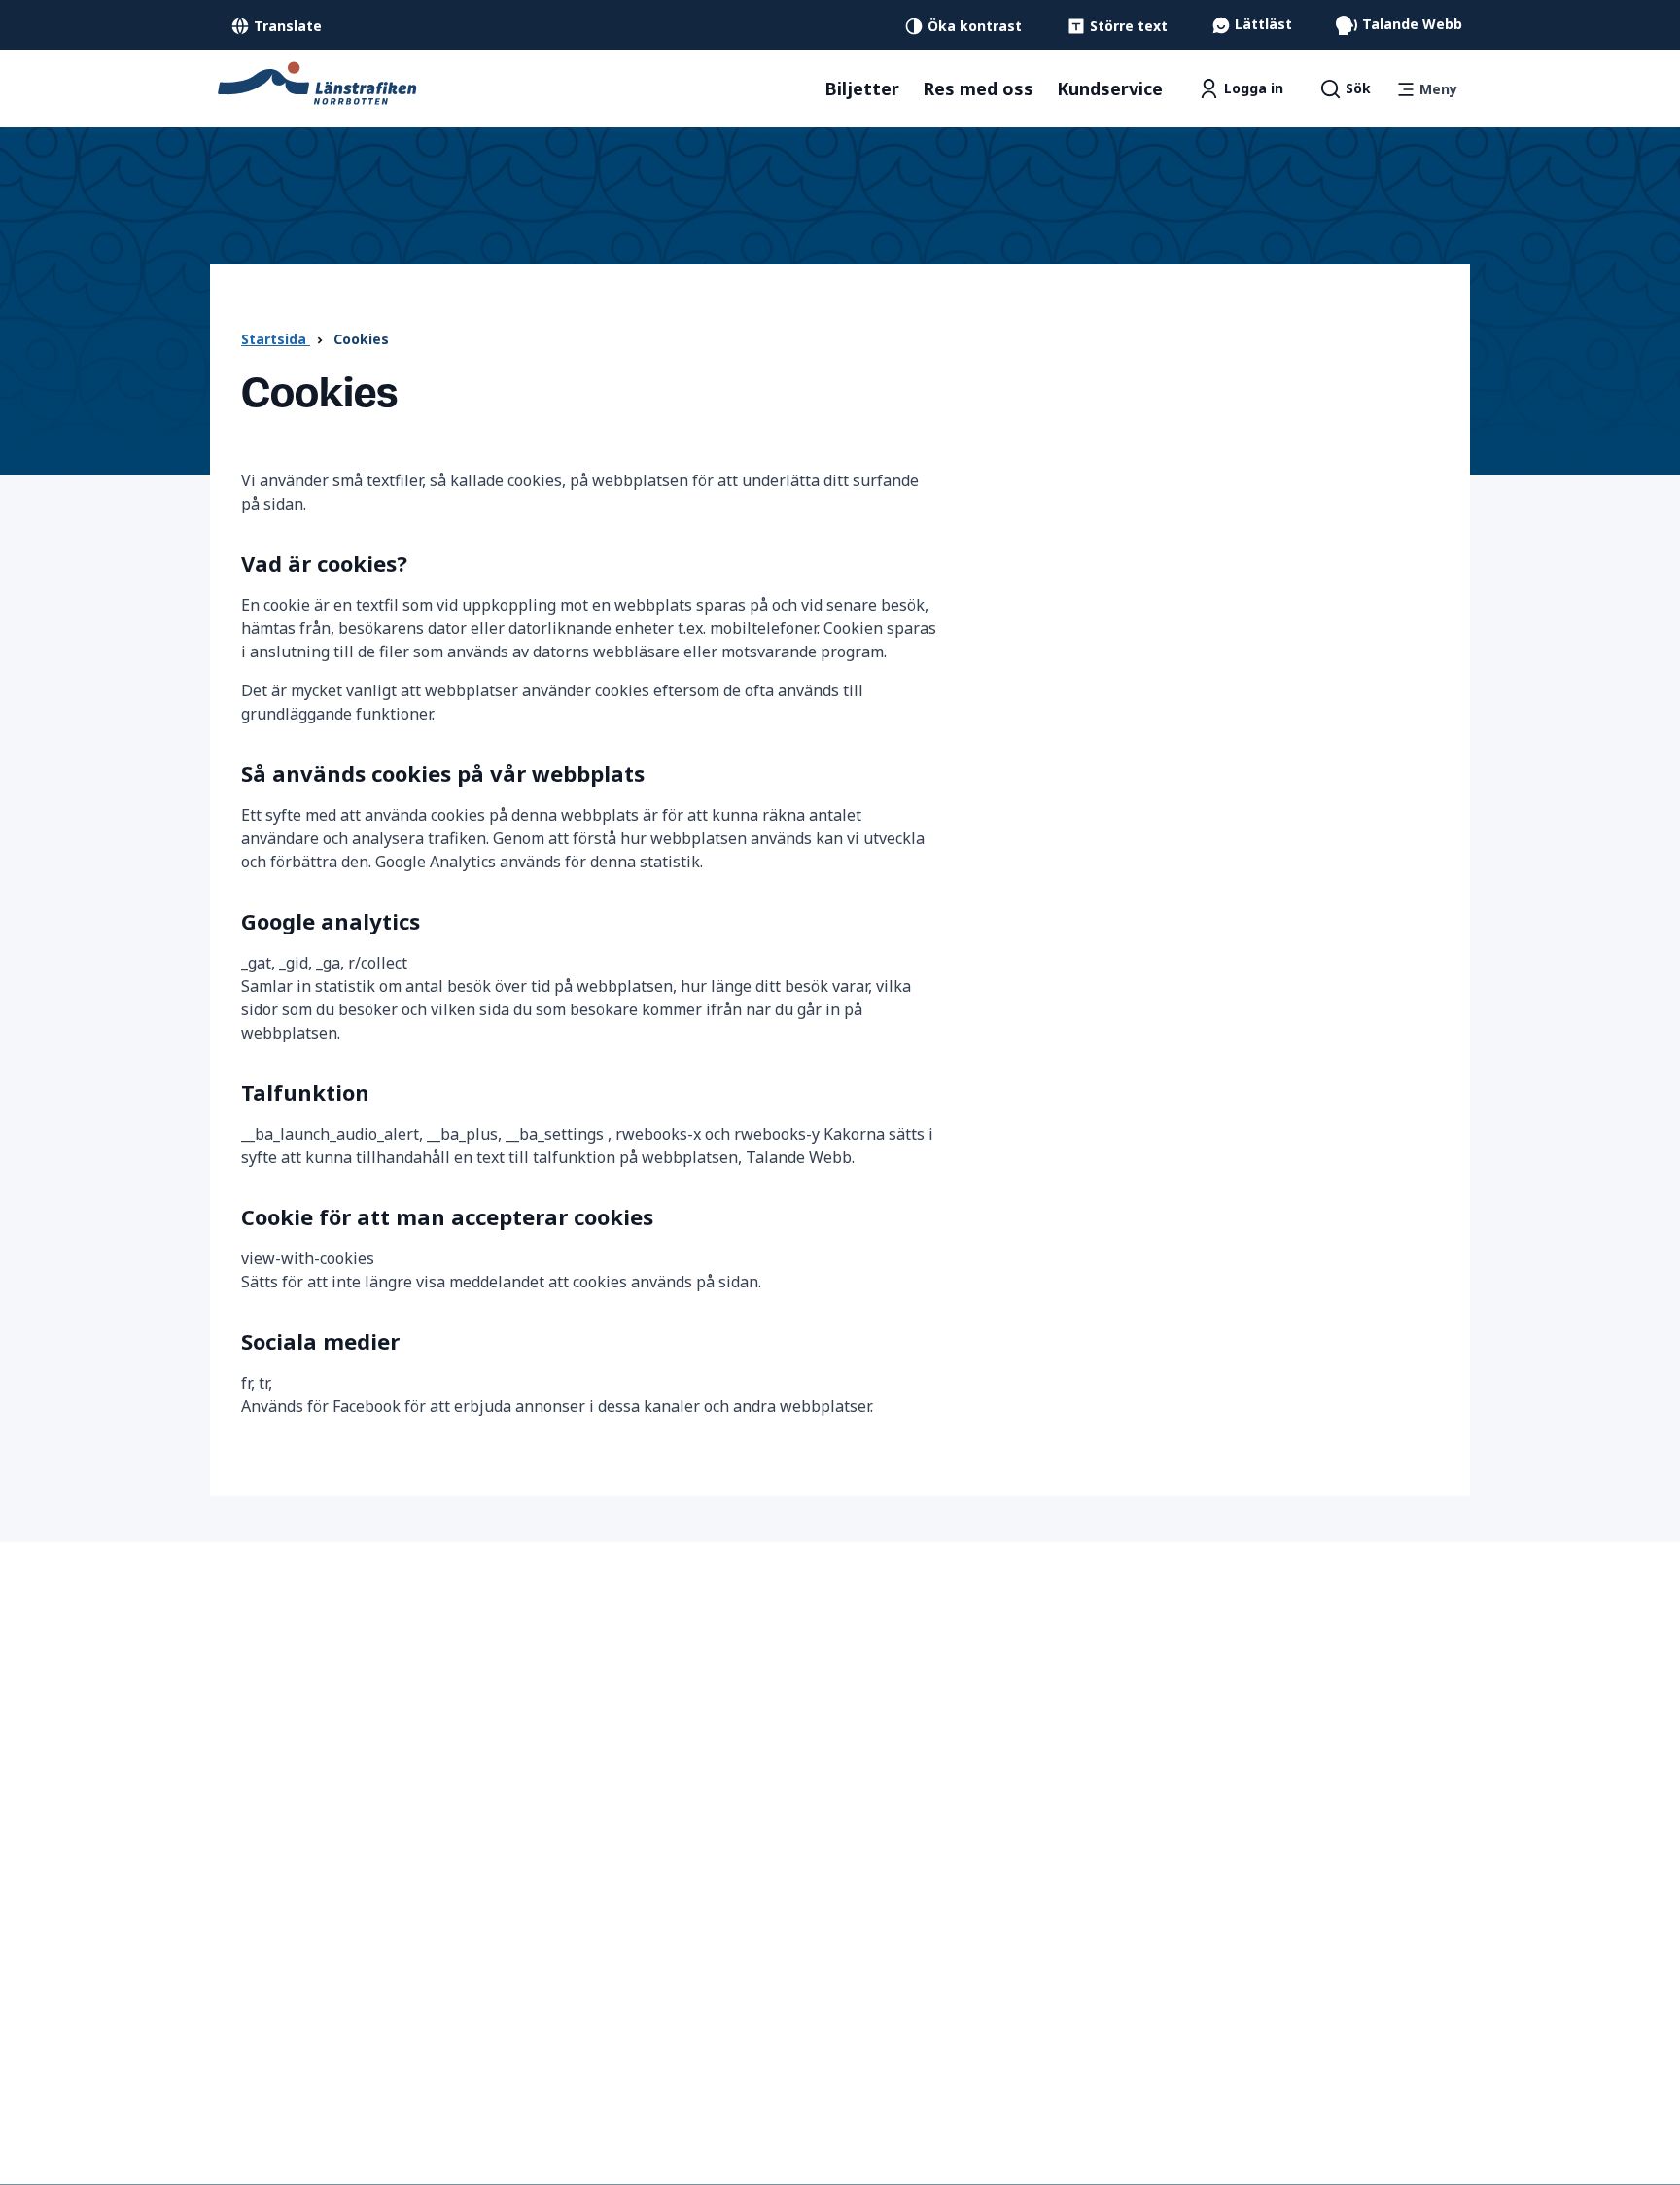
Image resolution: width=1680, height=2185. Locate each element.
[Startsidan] (317, 82)
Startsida (276, 339)
